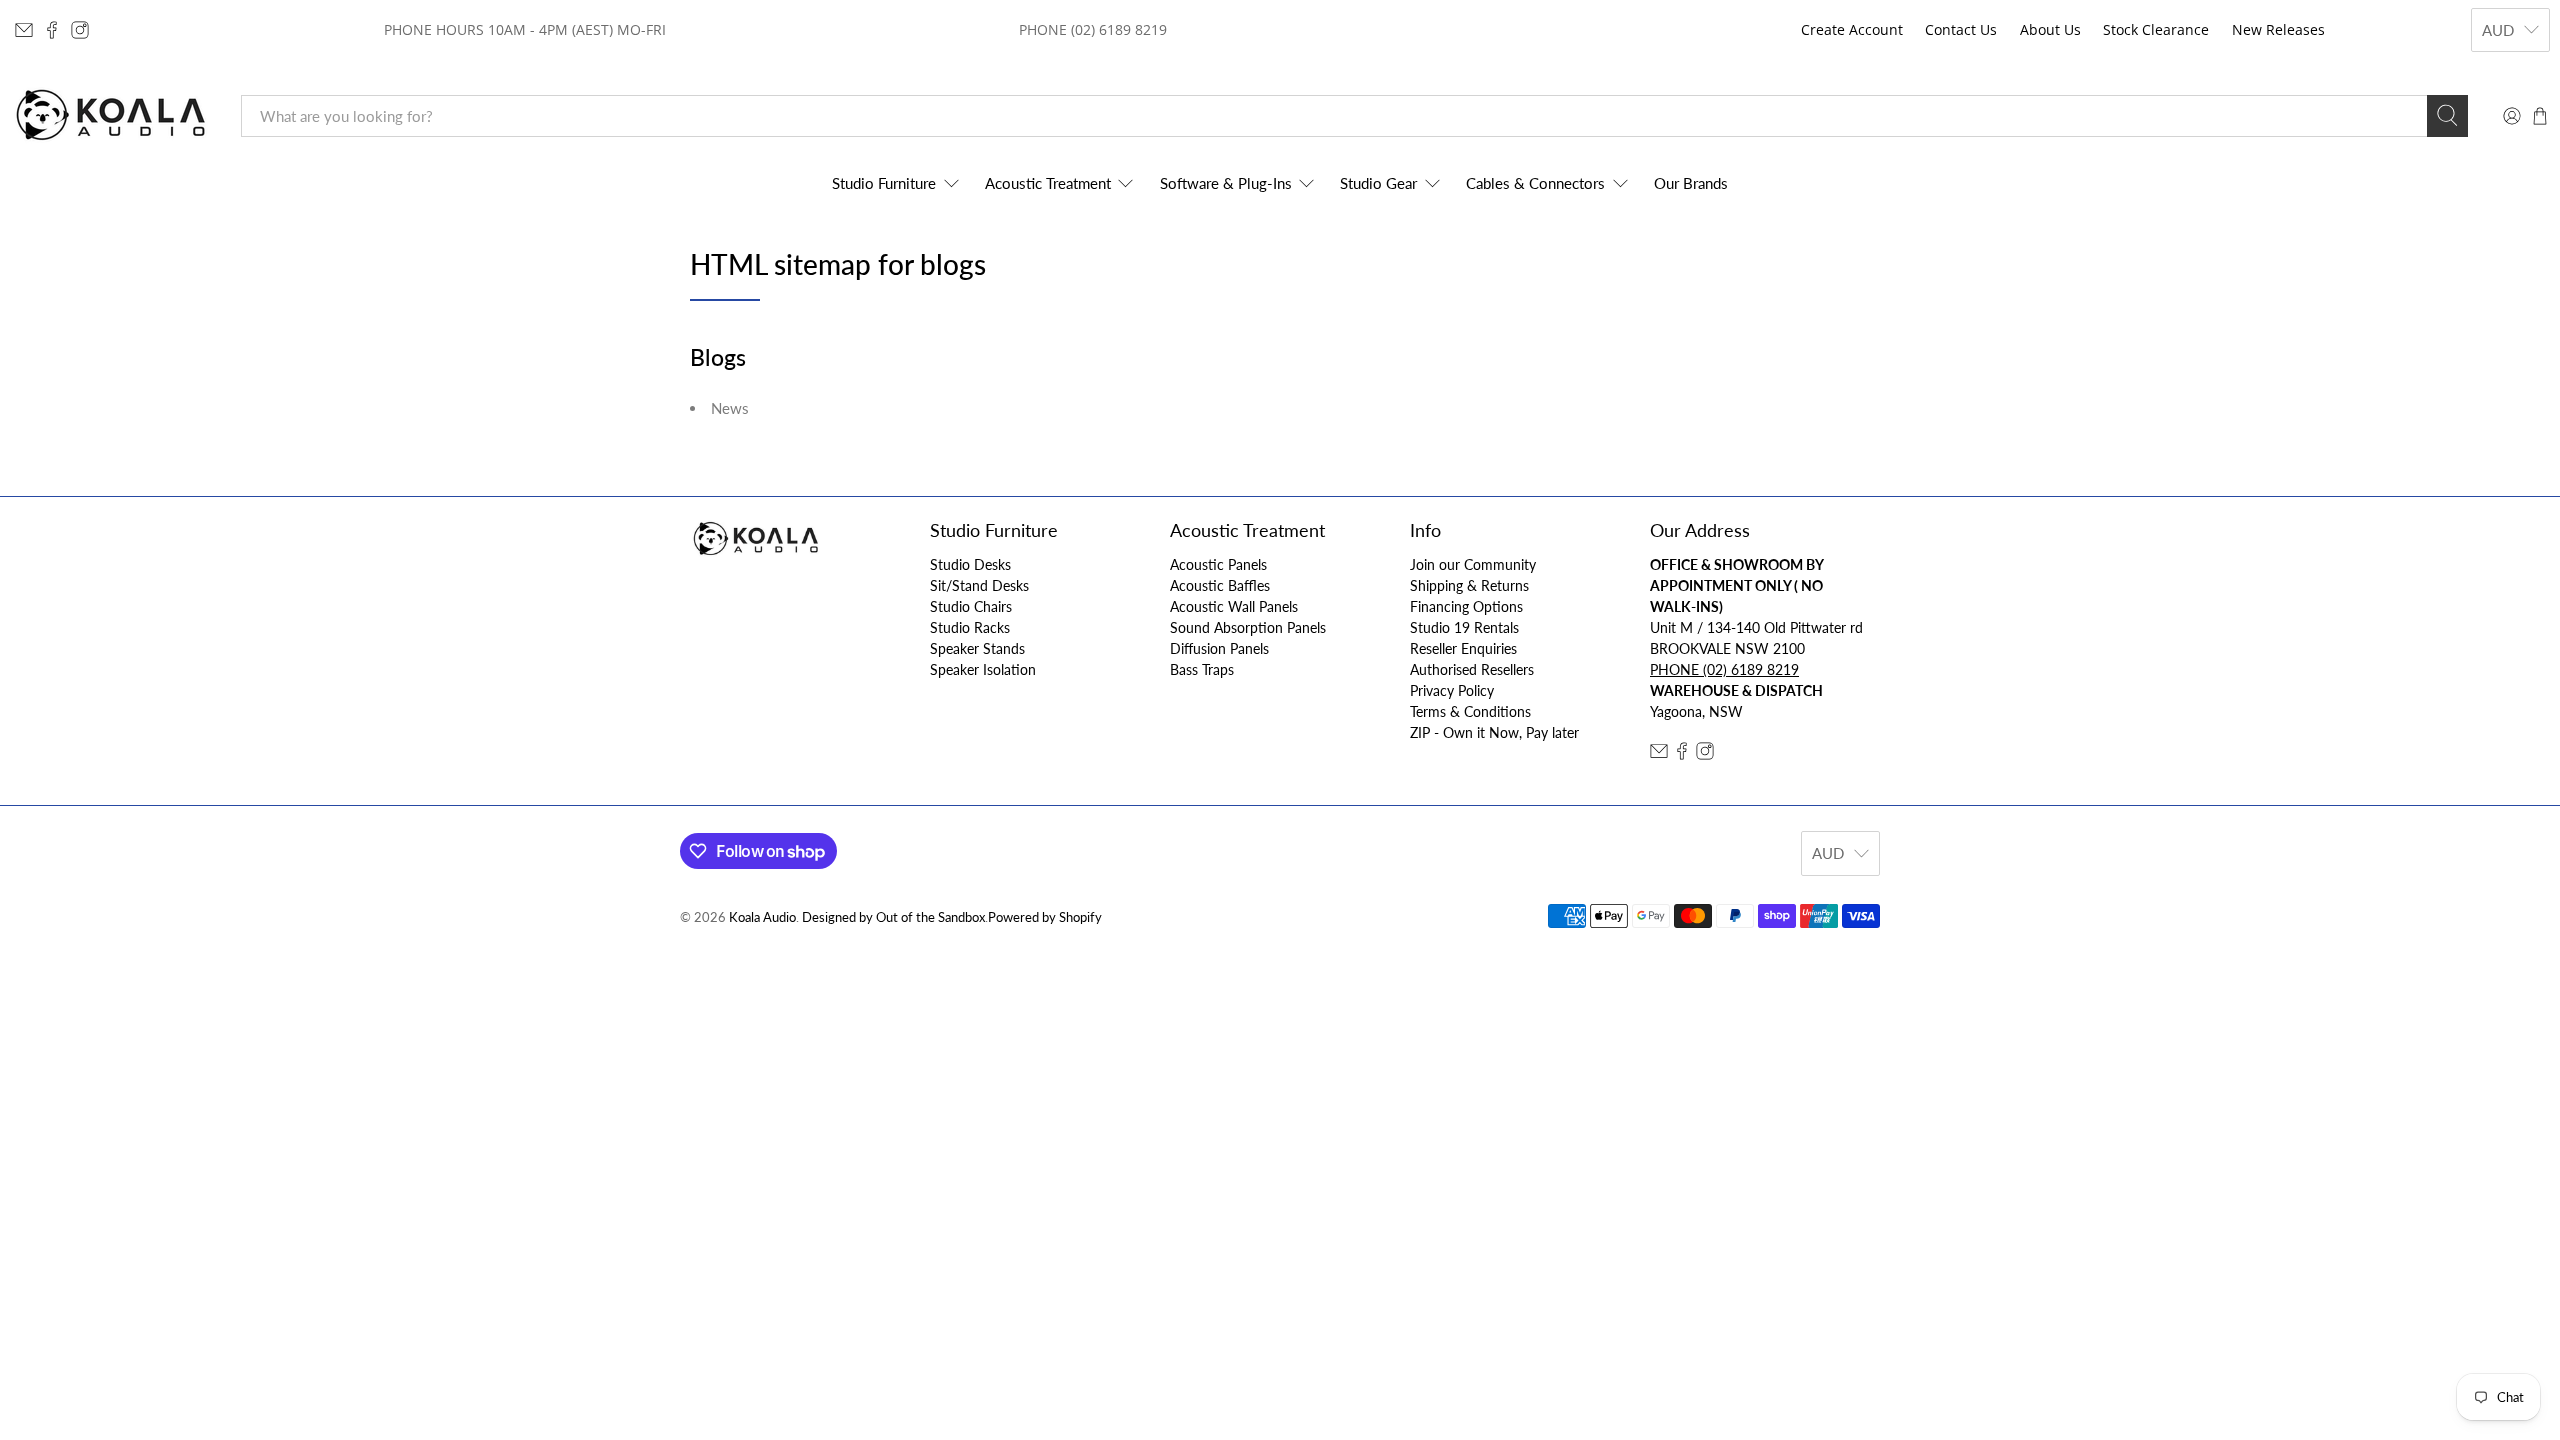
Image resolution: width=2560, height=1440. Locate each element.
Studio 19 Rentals (1464, 627)
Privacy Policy (1452, 690)
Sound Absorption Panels (1248, 627)
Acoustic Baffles (1220, 585)
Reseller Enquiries (1463, 648)
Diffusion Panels (1219, 648)
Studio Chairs (971, 606)
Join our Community (1473, 564)
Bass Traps (1202, 669)
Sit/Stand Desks (979, 585)
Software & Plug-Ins (1226, 183)
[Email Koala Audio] (24, 30)
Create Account (1852, 29)
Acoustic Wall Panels (1234, 606)
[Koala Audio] (111, 115)
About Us (2050, 29)
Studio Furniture (884, 183)
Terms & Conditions (1470, 711)
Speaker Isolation (983, 669)
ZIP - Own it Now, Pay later (1494, 732)
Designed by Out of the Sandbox (893, 917)
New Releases (2278, 29)
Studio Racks (970, 627)
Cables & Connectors (1535, 183)
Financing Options (1466, 606)
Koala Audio (762, 917)
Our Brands (1691, 183)
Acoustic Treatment (1048, 183)
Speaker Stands (977, 648)
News (730, 408)
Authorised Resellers (1472, 669)
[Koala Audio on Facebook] (52, 30)
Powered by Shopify (1045, 917)
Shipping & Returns (1469, 585)
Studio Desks (970, 564)
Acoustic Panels (1218, 564)
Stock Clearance (2156, 29)
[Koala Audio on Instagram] (80, 30)
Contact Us (1961, 29)
